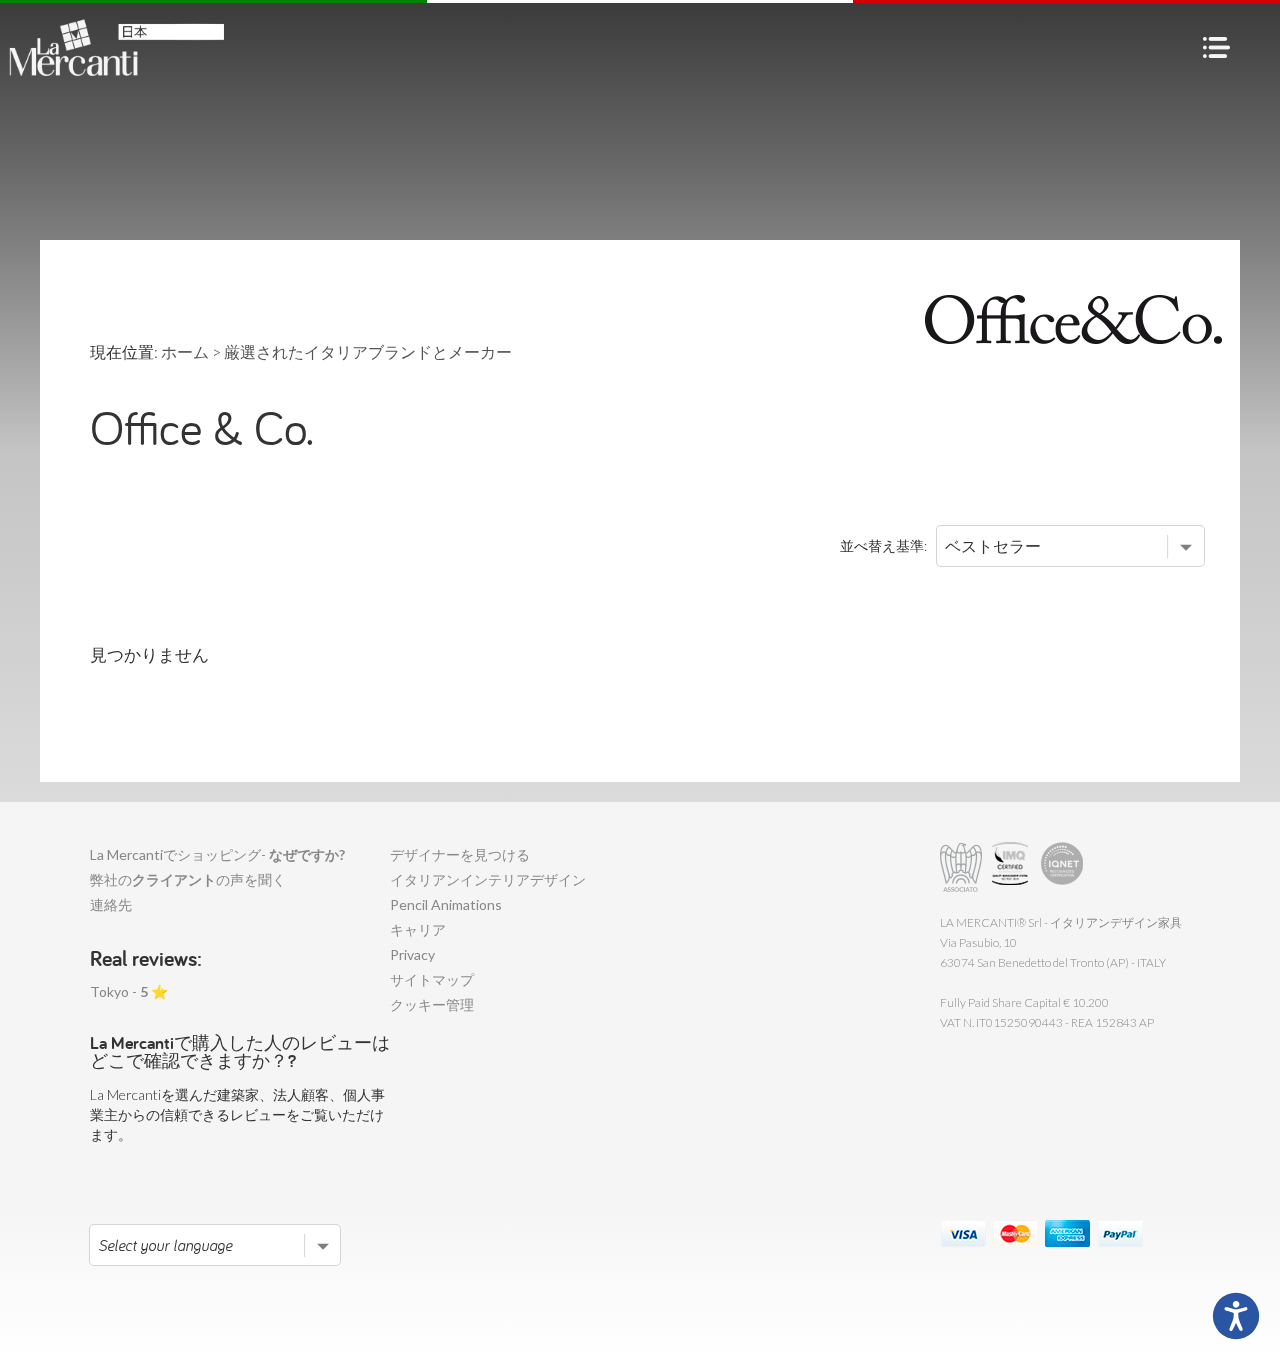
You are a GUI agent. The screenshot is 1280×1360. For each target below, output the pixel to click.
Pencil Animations (446, 904)
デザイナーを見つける (460, 854)
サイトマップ (432, 979)
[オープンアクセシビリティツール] (1236, 1316)
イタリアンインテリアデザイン (488, 879)
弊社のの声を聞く (188, 879)
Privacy (412, 954)
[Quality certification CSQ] (1012, 867)
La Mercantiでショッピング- (217, 854)
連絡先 (111, 904)
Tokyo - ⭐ (129, 991)
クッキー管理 (432, 1004)
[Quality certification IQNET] (1062, 867)
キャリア (418, 929)
